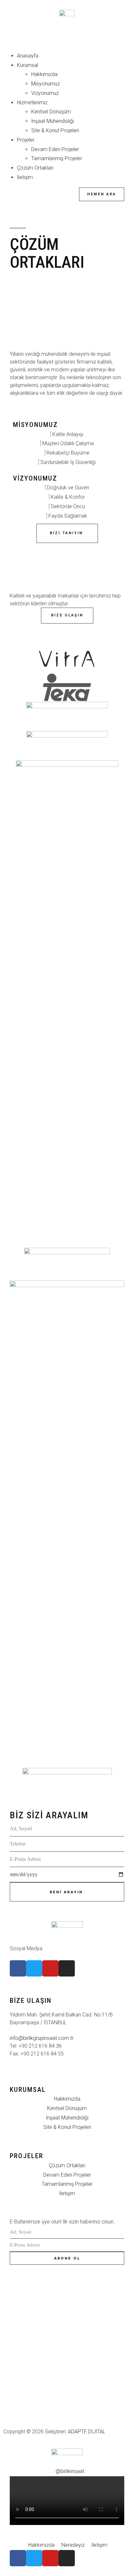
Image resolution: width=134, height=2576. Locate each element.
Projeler (26, 140)
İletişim (25, 177)
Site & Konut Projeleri (55, 130)
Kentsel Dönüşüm (51, 112)
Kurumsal (27, 65)
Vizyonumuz (45, 93)
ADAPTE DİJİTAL (87, 2432)
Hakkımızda (44, 74)
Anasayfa (28, 56)
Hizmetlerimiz (32, 103)
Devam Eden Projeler (55, 149)
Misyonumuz (46, 84)
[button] (67, 42)
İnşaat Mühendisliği (53, 121)
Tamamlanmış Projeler (57, 158)
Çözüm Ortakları (35, 168)
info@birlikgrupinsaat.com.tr (42, 2038)
